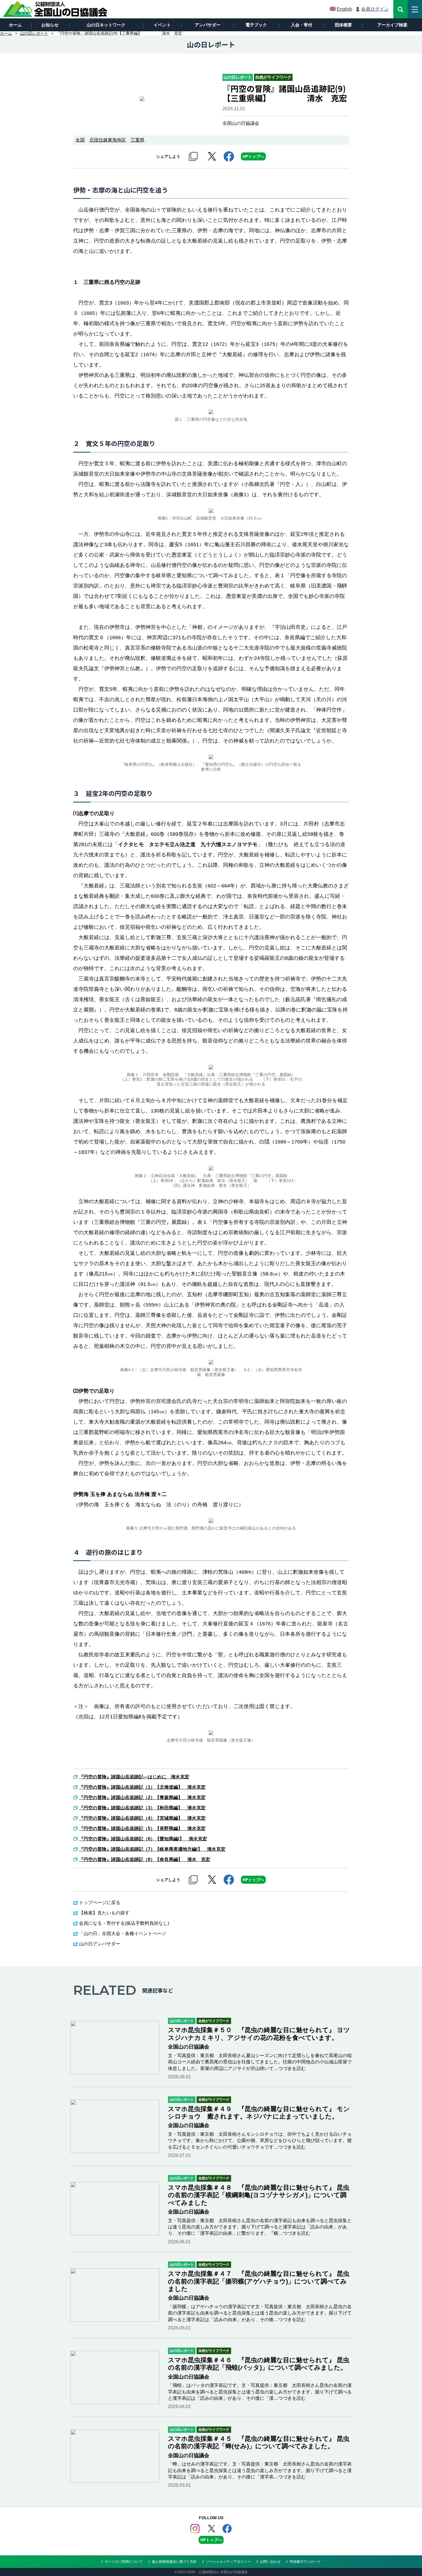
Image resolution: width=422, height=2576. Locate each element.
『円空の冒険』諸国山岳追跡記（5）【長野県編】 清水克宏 (142, 1829)
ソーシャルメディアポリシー (228, 2562)
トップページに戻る (100, 1903)
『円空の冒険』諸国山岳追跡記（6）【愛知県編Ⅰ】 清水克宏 (143, 1839)
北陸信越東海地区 (108, 140)
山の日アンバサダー (100, 1944)
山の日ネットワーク (106, 25)
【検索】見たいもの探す (104, 1913)
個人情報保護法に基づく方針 (174, 2562)
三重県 (138, 140)
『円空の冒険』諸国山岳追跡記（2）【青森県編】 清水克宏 (142, 1798)
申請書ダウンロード (305, 2562)
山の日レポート (34, 33)
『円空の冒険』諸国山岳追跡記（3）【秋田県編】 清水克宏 (142, 1808)
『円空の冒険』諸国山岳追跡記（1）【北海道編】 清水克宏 (142, 1787)
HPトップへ (253, 156)
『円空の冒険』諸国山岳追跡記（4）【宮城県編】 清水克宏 (142, 1818)
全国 (80, 140)
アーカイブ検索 (392, 25)
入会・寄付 (302, 25)
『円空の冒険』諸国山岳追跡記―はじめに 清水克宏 (134, 1777)
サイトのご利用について (124, 2562)
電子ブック (256, 25)
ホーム (15, 25)
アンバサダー (208, 25)
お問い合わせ (270, 2562)
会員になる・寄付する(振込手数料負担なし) (124, 1923)
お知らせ (50, 25)
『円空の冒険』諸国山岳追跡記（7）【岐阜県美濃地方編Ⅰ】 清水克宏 (152, 1849)
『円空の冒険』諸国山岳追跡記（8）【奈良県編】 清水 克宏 (145, 1860)
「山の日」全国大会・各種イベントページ (123, 1934)
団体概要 (343, 25)
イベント (162, 25)
